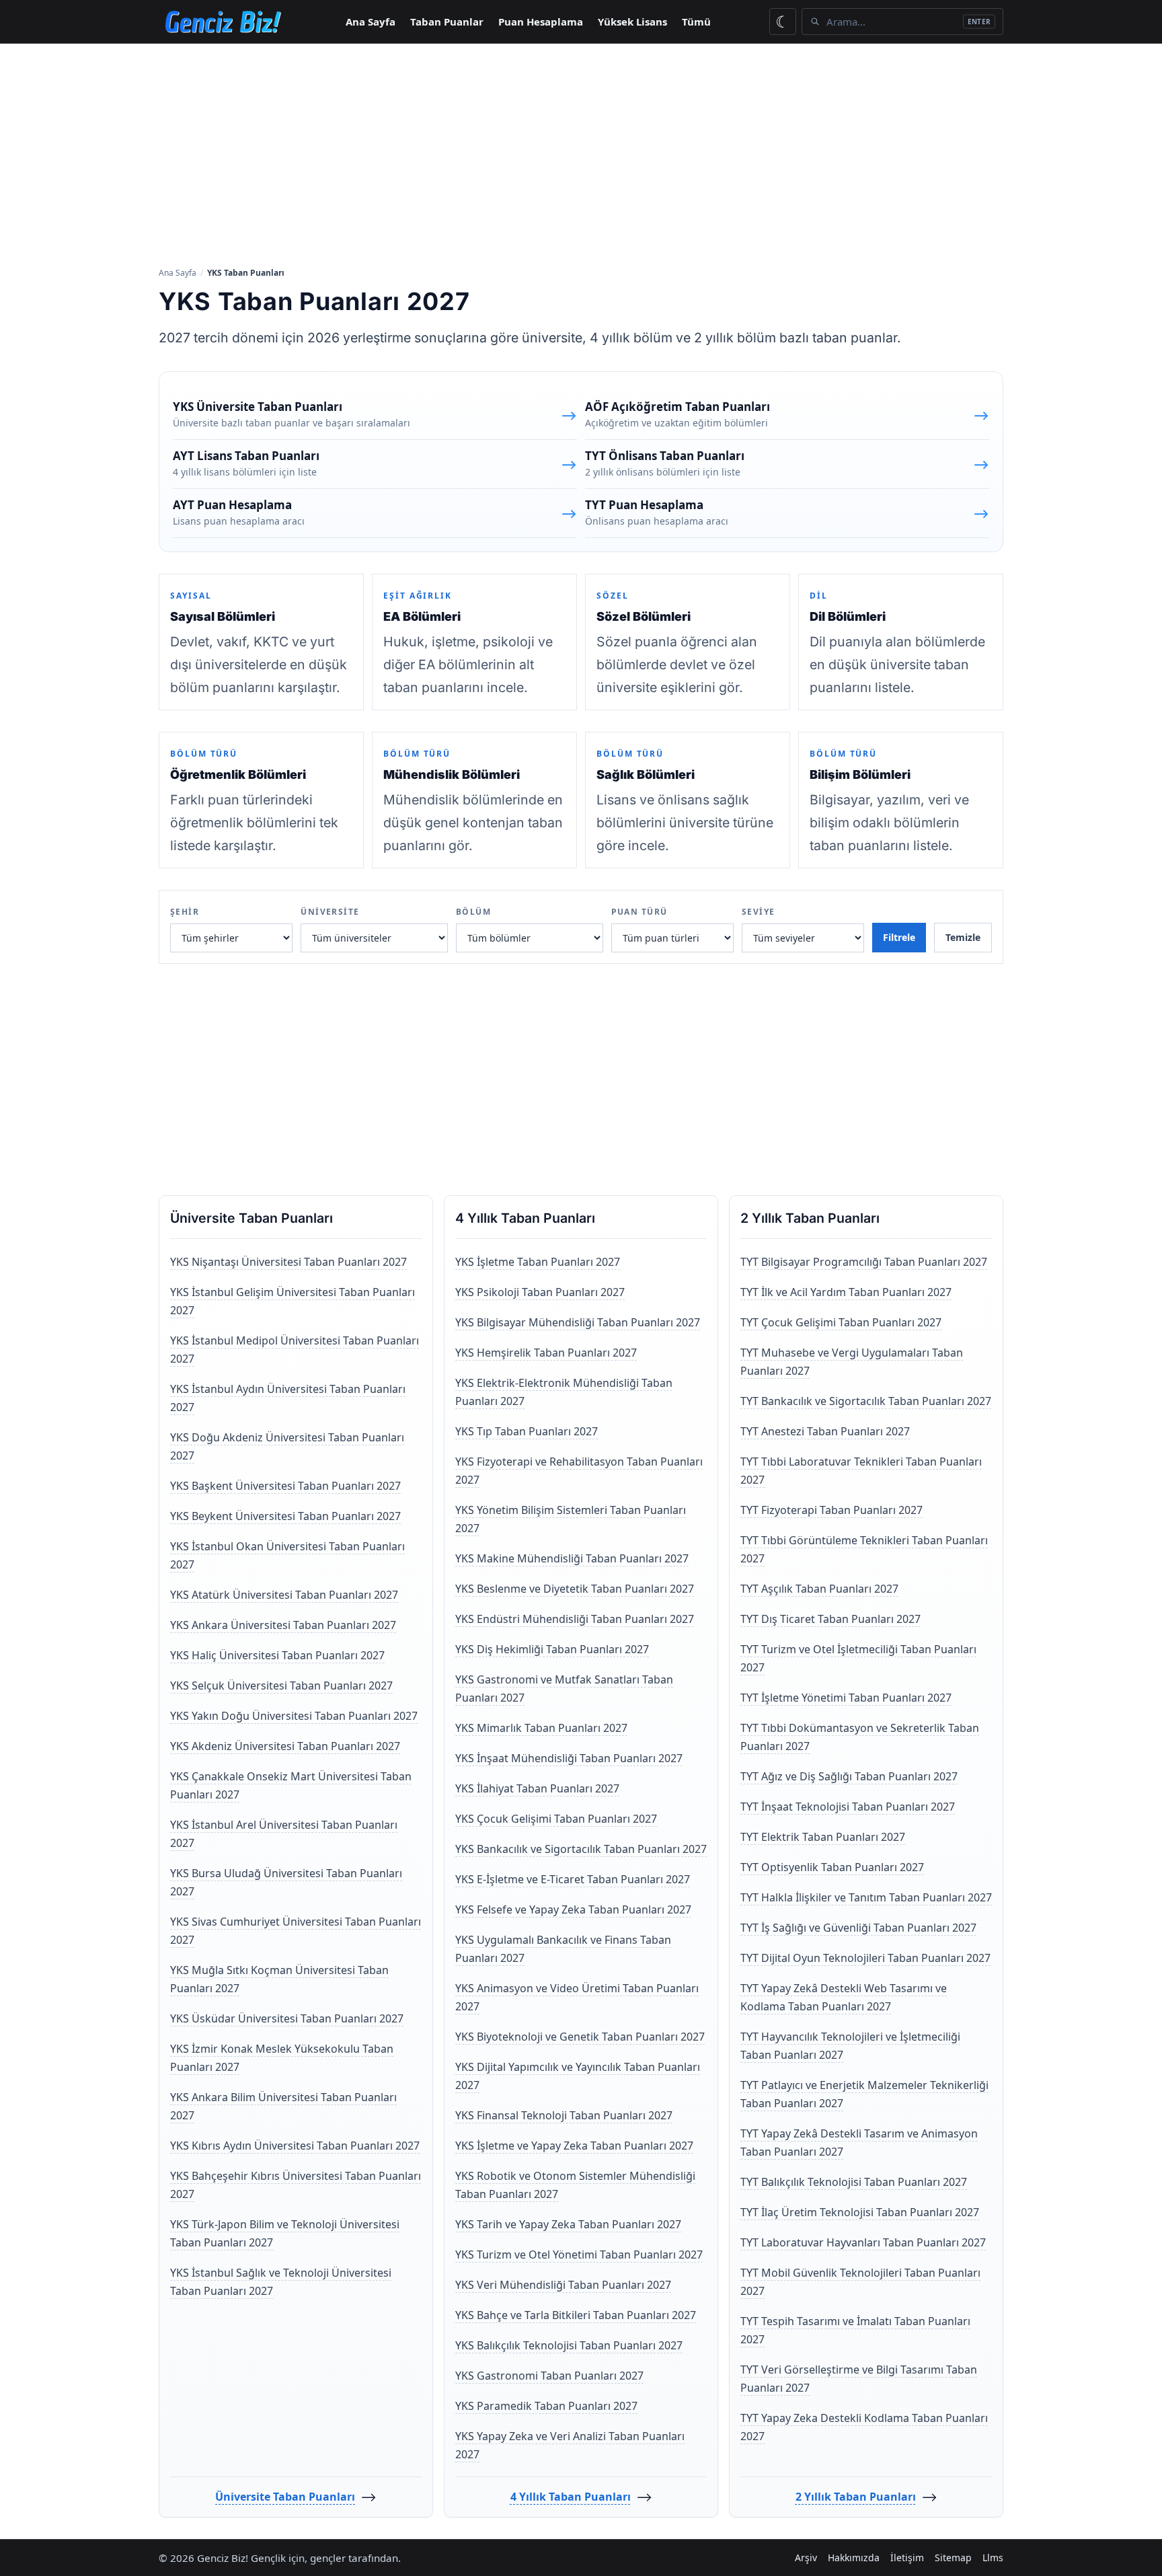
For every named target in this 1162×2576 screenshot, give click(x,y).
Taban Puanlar (447, 22)
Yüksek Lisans (632, 22)
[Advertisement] (581, 154)
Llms (993, 2558)
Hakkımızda (854, 2558)
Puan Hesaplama (541, 22)
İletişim (907, 2558)
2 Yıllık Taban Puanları (856, 2497)
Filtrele (899, 937)
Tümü (696, 22)
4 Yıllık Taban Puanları (571, 2497)
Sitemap (953, 2558)
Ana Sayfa (371, 22)
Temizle (963, 937)
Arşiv (806, 2558)
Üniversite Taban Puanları (285, 2497)
